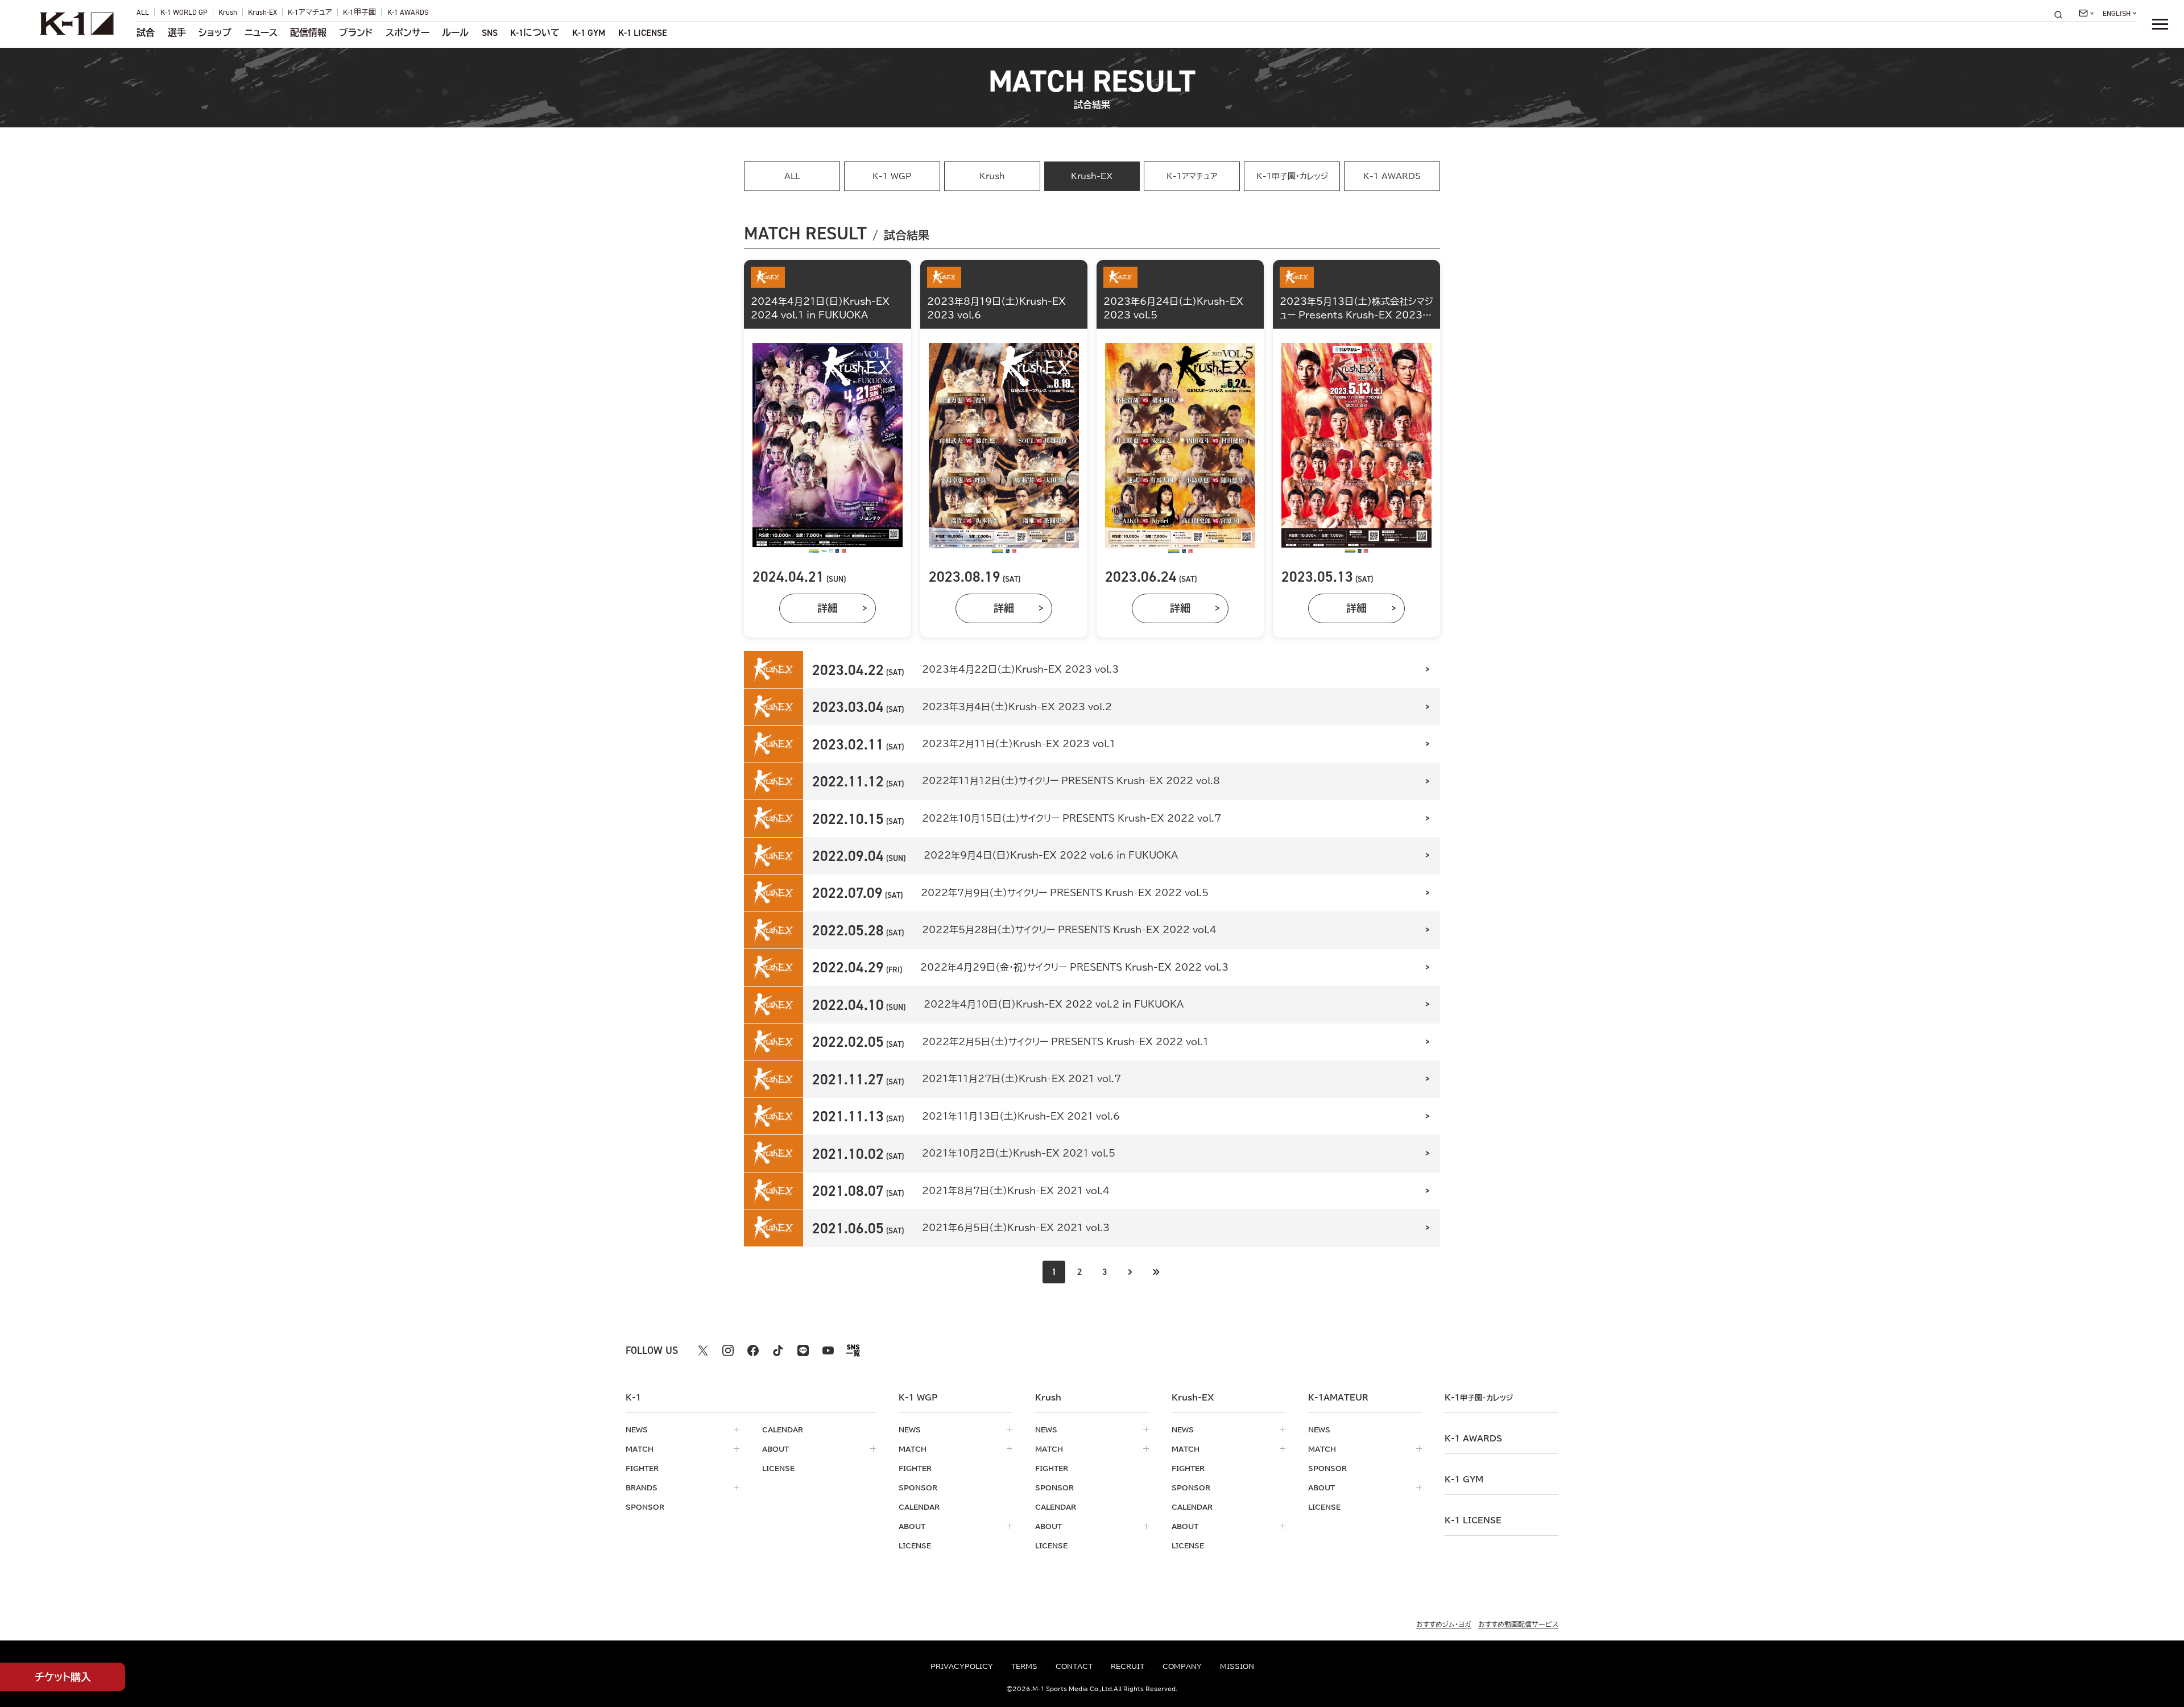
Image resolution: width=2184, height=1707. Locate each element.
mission (1237, 1666)
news (637, 1430)
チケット (63, 1677)
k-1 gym (1464, 1480)
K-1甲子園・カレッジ (1292, 176)
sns (490, 33)
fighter (642, 1468)
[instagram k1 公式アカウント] (728, 1350)
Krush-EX (262, 12)
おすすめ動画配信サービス (1518, 1624)
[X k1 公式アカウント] (703, 1350)
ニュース (261, 33)
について (535, 33)
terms (1024, 1666)
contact (1074, 1666)
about (775, 1449)
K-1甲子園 (359, 12)
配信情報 (308, 33)
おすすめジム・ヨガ (1444, 1624)
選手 (177, 33)
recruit (1128, 1666)
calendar (783, 1430)
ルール (455, 33)
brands (642, 1488)
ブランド (356, 33)
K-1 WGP (892, 176)
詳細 (828, 608)
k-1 (1479, 1398)
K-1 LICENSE (643, 33)
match (640, 1449)
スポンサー (408, 33)
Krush (228, 12)
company (1182, 1666)
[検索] (2062, 14)
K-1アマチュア (310, 12)
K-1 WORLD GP (184, 12)
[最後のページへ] (1156, 1272)
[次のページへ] (1130, 1272)
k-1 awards (1473, 1439)
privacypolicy (962, 1666)
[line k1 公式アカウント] (803, 1350)
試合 (146, 33)
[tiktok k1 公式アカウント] (778, 1350)
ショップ (215, 33)
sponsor (645, 1507)
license (778, 1468)
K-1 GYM (589, 33)
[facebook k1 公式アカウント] (753, 1350)
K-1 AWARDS (408, 12)
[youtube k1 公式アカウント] (828, 1350)
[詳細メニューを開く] (2160, 24)
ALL (143, 12)
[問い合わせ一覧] (2086, 13)
